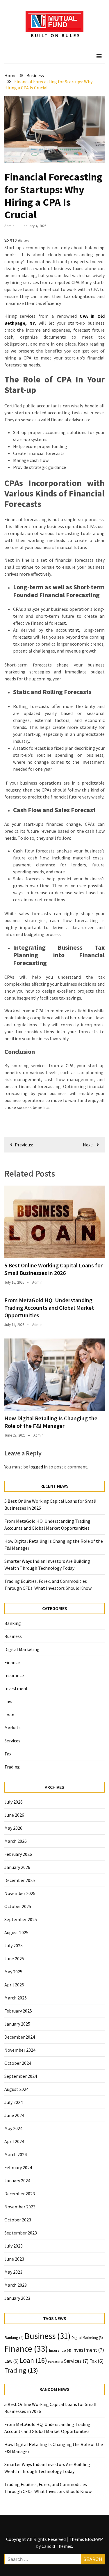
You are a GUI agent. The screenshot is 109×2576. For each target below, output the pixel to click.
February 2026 (18, 1854)
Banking (13, 1623)
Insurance (14, 1675)
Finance (12, 1662)
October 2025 (18, 1906)
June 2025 (14, 1959)
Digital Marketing (22, 1649)
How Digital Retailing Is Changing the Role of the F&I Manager (51, 1422)
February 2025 (18, 2011)
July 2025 (14, 1945)
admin (9, 226)
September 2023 (21, 2233)
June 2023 (14, 2259)
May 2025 (13, 1972)
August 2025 (16, 1932)
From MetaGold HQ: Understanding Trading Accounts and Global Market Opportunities (49, 1308)
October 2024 (18, 2063)
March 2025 (16, 1998)
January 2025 (17, 2024)
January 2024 (17, 2181)
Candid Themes (57, 2546)
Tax (8, 1754)
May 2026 (13, 1828)
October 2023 (18, 2220)
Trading (12, 1767)
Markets (12, 1728)
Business (13, 1636)
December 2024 (20, 2037)
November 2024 (20, 2050)
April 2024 (14, 2141)
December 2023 (20, 2194)
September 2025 (21, 1919)
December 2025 (20, 1880)
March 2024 (16, 2154)
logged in (38, 1467)
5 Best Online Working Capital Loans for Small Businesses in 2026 (53, 1269)
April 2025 (14, 1985)
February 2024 (18, 2167)
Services (12, 1741)
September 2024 (21, 2076)
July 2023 (14, 2246)
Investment (16, 1688)
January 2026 (17, 1867)
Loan (9, 1715)
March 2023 (16, 2285)
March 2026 (16, 1841)
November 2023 (20, 2207)
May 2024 (13, 2128)
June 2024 (14, 2115)
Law (8, 1701)
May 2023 (13, 2272)
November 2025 (20, 1893)
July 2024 (14, 2102)
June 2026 (14, 1815)
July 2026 (14, 1802)
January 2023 (17, 2298)
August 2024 (16, 2089)
